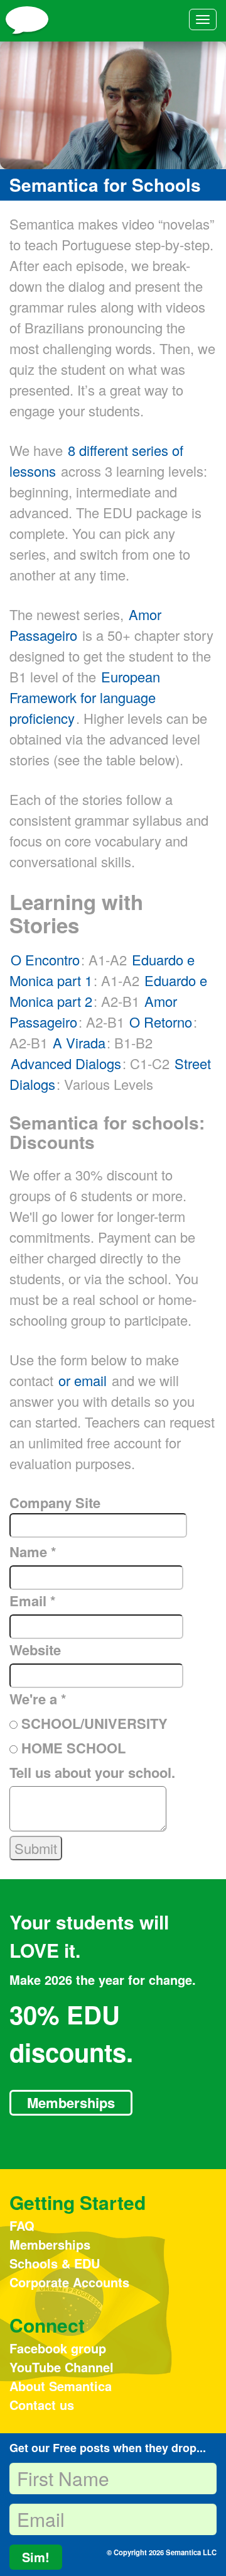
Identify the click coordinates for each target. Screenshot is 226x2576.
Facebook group (58, 2348)
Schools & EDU (55, 2263)
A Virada (79, 1042)
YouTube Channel (62, 2367)
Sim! (36, 2557)
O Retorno (161, 1022)
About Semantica (61, 2386)
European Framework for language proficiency (85, 697)
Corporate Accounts (69, 2282)
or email (83, 1380)
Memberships (71, 2102)
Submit (36, 1848)
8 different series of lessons (96, 460)
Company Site (55, 1502)
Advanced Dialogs (66, 1063)
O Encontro (45, 959)
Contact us (42, 2405)
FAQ (22, 2225)
